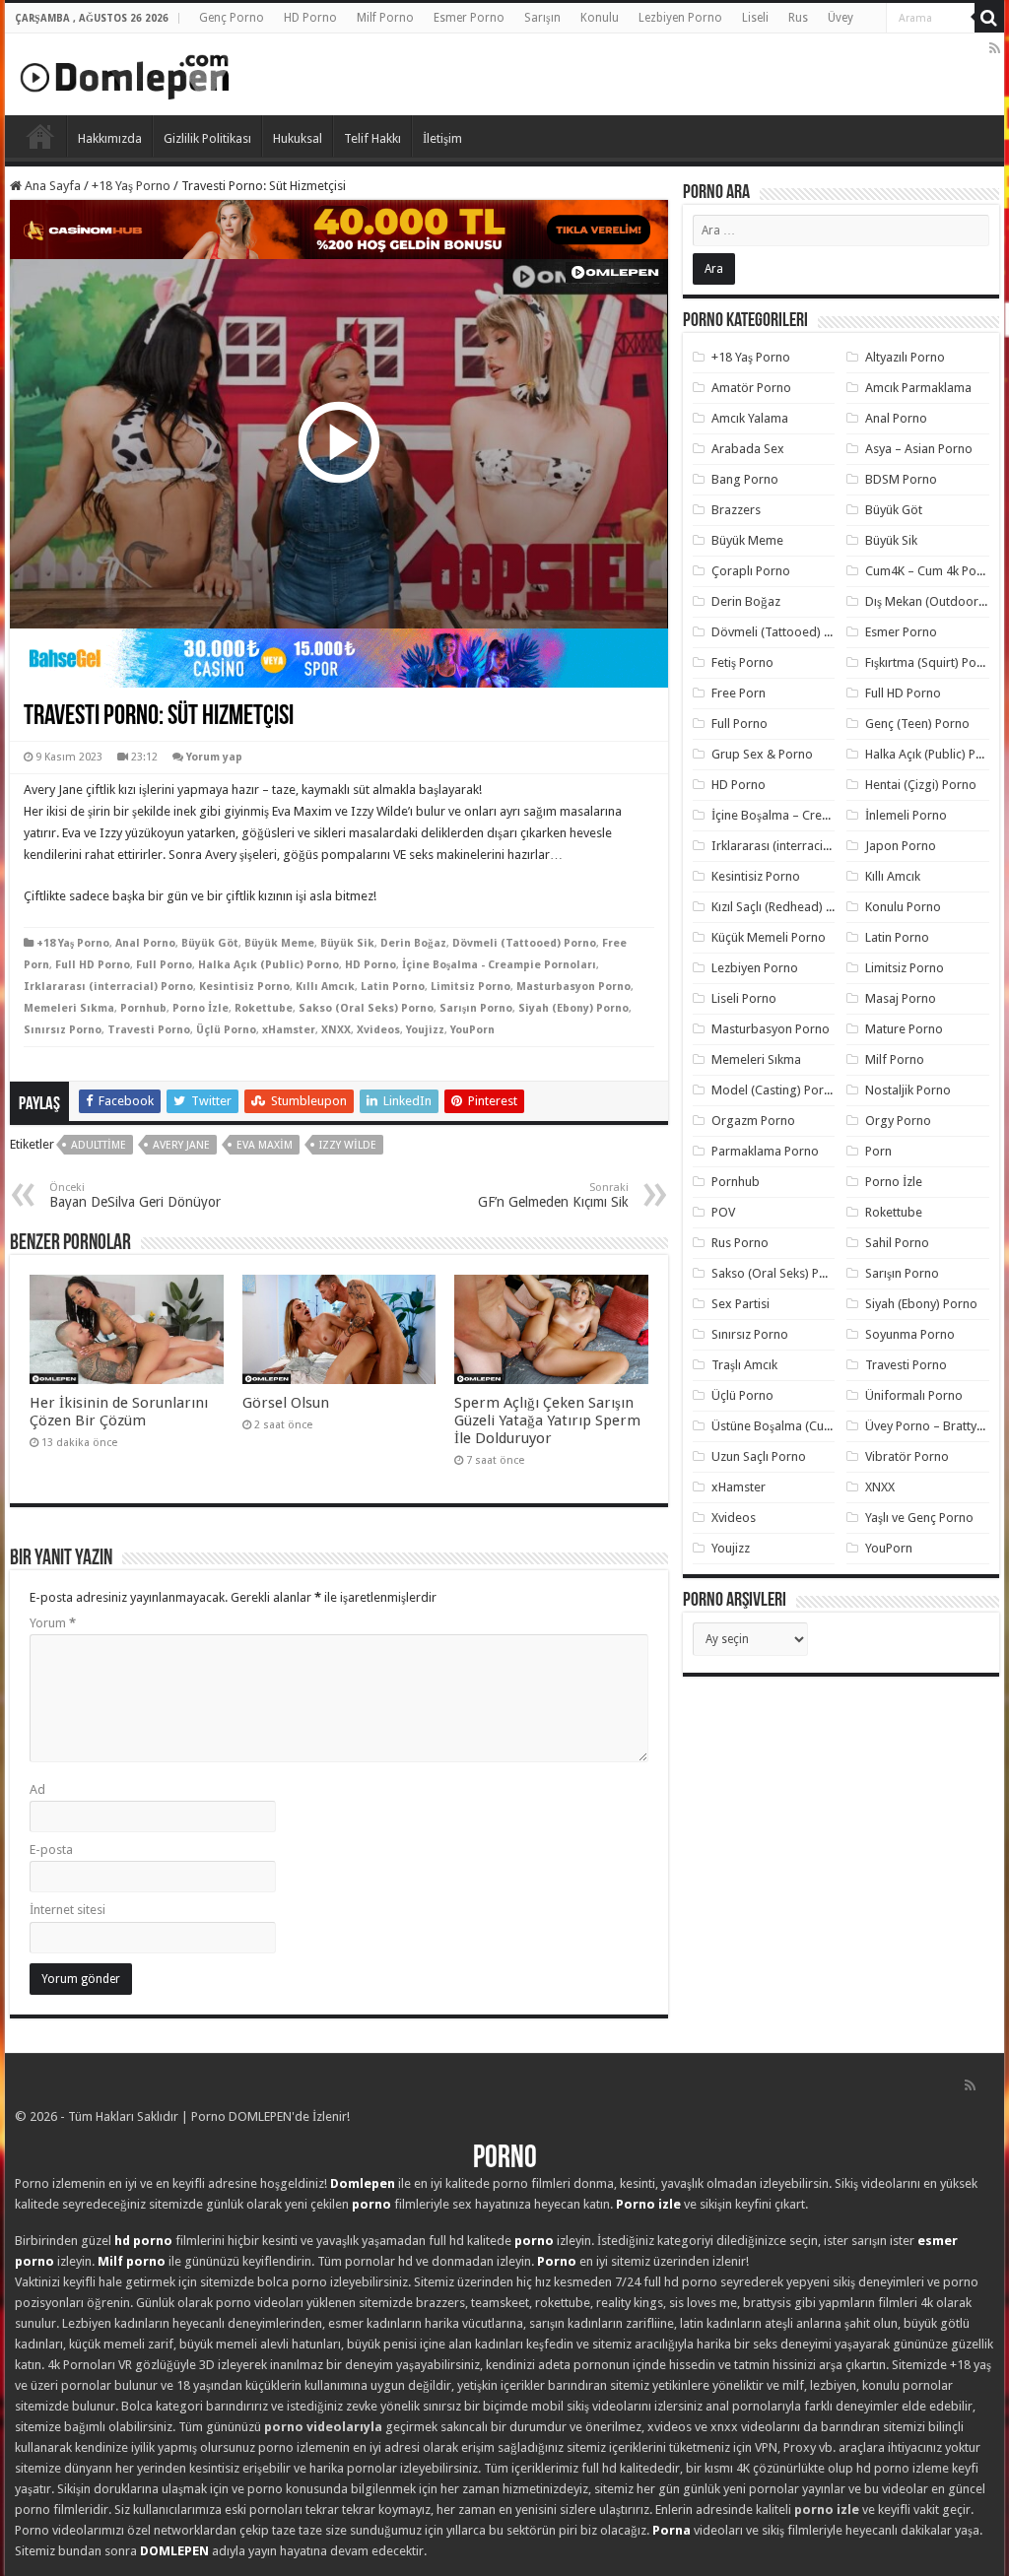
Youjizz (425, 1030)
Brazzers (736, 510)
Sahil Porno (897, 1243)
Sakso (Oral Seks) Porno (366, 1008)
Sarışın (542, 18)
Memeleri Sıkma (69, 1008)
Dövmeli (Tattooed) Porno (524, 943)
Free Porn (739, 693)
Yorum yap (214, 757)
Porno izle (648, 2204)
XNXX (336, 1030)
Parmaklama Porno (765, 1151)
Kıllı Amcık (325, 987)
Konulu (600, 18)
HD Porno (310, 18)
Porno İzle (201, 1008)
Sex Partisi (740, 1304)
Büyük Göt (210, 943)
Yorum (53, 1623)
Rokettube (264, 1008)
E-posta (51, 1849)
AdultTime (99, 1145)
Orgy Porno (898, 1121)
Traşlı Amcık (744, 1365)
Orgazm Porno (753, 1121)
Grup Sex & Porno (762, 754)
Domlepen (363, 2183)
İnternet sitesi (67, 1910)
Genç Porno (232, 18)
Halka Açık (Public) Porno (269, 965)
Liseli (755, 18)
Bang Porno (745, 479)
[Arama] (989, 18)
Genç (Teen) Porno (917, 724)
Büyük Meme (279, 943)
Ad (37, 1789)
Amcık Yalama (750, 418)
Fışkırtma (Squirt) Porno (931, 662)
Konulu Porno (903, 907)
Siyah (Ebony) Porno (573, 1008)
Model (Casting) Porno (775, 1090)
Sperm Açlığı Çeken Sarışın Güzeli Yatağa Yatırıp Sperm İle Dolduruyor (547, 1420)
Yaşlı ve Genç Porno (919, 1518)
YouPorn (472, 1030)
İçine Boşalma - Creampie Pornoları (499, 965)
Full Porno (164, 965)
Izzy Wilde (348, 1145)
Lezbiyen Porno (680, 18)
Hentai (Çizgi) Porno (921, 785)
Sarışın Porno (476, 1008)
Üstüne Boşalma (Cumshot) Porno (806, 1426)
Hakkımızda (110, 138)
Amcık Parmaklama (918, 388)
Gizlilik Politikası (207, 138)
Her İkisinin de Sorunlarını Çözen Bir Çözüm (119, 1412)
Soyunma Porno (910, 1334)
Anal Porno (145, 943)
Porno (40, 136)
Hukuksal (298, 138)
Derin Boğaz (413, 943)
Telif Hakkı (372, 138)
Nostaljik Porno (908, 1090)
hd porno (143, 2241)
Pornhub (143, 1008)
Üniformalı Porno (914, 1395)
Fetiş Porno (742, 662)
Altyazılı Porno (905, 357)
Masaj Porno (901, 998)
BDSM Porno (901, 479)
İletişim (442, 138)
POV (723, 1212)
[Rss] (995, 48)
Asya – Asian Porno (919, 449)
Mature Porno (904, 1029)
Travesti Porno (149, 1030)
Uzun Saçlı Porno (759, 1456)
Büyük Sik (347, 943)
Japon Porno (901, 846)
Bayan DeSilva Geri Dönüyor (135, 1195)
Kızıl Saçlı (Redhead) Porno (786, 907)
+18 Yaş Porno (131, 186)
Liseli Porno (744, 998)
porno (371, 2204)
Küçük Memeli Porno (769, 937)
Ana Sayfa (51, 186)
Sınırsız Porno (63, 1030)
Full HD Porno (93, 965)
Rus (798, 18)
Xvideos (378, 1030)
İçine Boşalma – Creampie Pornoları (812, 815)
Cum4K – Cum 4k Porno (931, 571)
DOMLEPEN (174, 2551)
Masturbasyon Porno (573, 987)
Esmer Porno (469, 18)
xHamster (289, 1030)
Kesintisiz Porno (244, 987)
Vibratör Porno (907, 1456)
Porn (878, 1151)
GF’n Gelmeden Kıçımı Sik (553, 1195)
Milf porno (132, 2261)
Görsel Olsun (286, 1403)
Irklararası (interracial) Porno (108, 987)
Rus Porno (740, 1243)
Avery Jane (181, 1145)
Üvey (841, 18)
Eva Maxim (265, 1145)
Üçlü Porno (226, 1030)
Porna (672, 2530)
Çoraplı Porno (751, 571)
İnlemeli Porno (906, 815)
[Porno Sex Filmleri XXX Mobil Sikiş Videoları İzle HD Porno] (125, 73)
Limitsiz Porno (471, 987)
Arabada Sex (748, 449)
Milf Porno (385, 18)
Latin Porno (393, 987)
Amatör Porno (751, 388)
